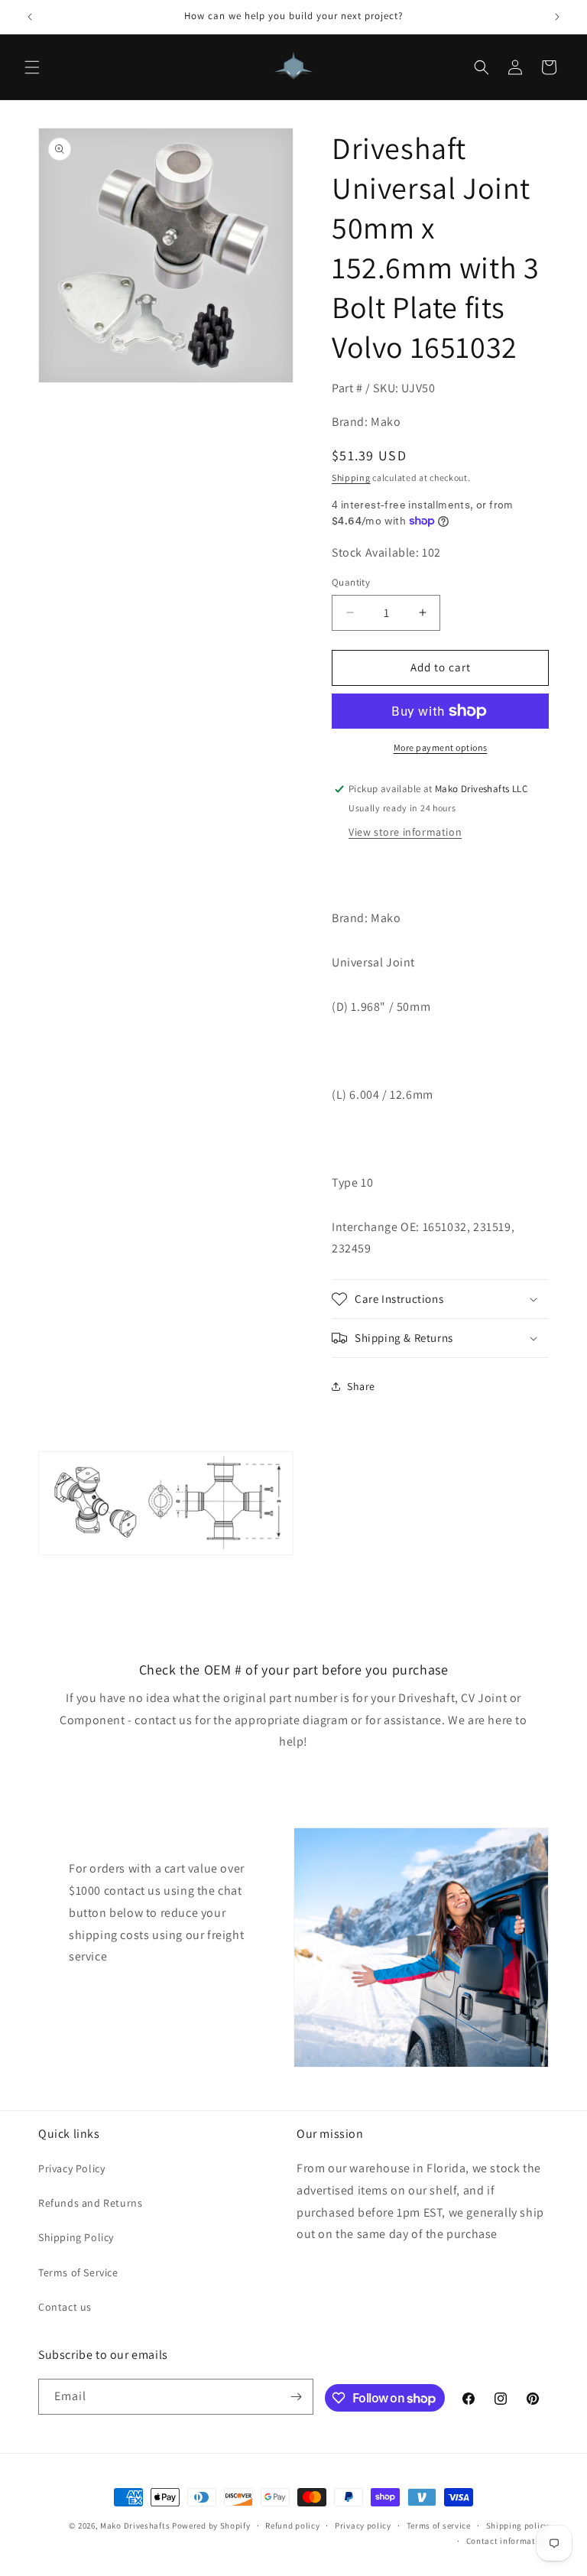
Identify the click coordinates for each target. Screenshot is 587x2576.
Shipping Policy (76, 2237)
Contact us (65, 2307)
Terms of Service (78, 2272)
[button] (32, 67)
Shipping (351, 478)
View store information (405, 832)
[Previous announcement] (30, 17)
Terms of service (439, 2526)
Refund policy (292, 2526)
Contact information (508, 2541)
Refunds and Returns (90, 2203)
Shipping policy (518, 2526)
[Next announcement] (557, 17)
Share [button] (361, 1386)
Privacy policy (363, 2526)
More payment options (441, 747)
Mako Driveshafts (135, 2526)
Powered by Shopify (211, 2526)
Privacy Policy (71, 2168)
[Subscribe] (296, 2397)
